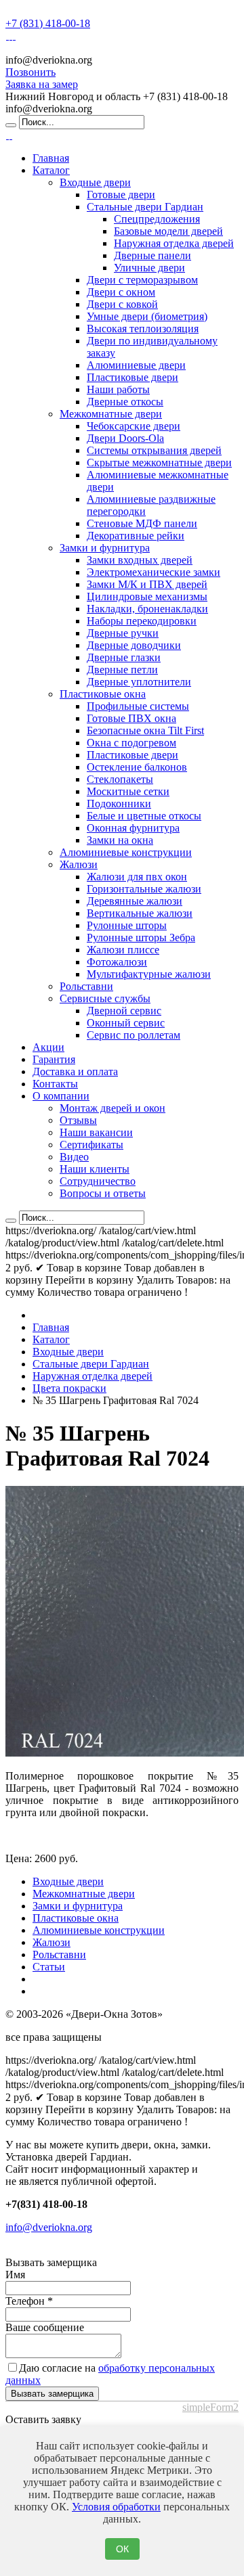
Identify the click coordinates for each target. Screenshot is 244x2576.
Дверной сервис (124, 1011)
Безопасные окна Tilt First (145, 730)
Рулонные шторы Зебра (141, 937)
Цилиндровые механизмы (147, 596)
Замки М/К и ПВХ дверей (147, 584)
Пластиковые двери (133, 377)
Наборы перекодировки (142, 621)
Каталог (51, 170)
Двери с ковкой (122, 304)
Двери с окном (121, 292)
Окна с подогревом (131, 743)
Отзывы (78, 1120)
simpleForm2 (210, 2407)
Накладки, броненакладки (147, 609)
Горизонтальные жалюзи (144, 889)
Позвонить (30, 72)
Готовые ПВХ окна (131, 718)
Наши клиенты (95, 1169)
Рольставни (86, 986)
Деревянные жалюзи (135, 901)
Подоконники (119, 804)
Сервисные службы (105, 998)
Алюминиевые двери (136, 365)
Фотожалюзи (117, 962)
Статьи (49, 1967)
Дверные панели (152, 255)
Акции (48, 1047)
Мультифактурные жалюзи (149, 974)
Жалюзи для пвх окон (137, 877)
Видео (74, 1157)
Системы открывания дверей (154, 450)
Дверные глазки (124, 657)
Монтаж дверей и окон (113, 1108)
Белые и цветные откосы (144, 816)
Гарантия (54, 1059)
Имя (15, 2275)
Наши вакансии (96, 1132)
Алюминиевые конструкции (126, 852)
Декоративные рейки (136, 536)
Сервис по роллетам (134, 1035)
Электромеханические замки (154, 572)
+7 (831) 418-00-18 (48, 23)
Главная (51, 158)
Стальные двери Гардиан (145, 207)
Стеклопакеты (120, 779)
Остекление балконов (137, 767)
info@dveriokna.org (49, 2227)
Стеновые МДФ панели (142, 523)
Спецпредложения (157, 219)
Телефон (29, 2301)
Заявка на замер (42, 84)
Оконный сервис (126, 1023)
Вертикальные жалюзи (140, 913)
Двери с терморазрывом (142, 280)
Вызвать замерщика (52, 2394)
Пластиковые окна (103, 694)
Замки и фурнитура (105, 548)
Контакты (55, 1084)
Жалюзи (79, 864)
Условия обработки (116, 2507)
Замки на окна (120, 840)
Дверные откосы (125, 402)
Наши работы (118, 389)
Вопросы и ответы (103, 1193)
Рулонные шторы (127, 925)
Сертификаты (91, 1145)
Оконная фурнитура (133, 828)
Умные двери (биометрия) (147, 316)
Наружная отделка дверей (174, 243)
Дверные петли (122, 670)
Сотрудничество (98, 1181)
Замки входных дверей (140, 560)
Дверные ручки (123, 633)
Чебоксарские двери (134, 426)
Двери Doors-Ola (125, 438)
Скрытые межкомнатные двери (159, 462)
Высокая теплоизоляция (143, 329)
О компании (61, 1096)
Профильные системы (138, 706)
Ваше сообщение (45, 2327)
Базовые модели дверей (168, 231)
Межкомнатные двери (111, 414)
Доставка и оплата (75, 1071)
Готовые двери (121, 195)
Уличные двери (149, 268)
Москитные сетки (128, 791)
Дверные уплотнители (139, 682)
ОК (122, 2549)
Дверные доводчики (134, 645)
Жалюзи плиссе (123, 950)
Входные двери (95, 182)
